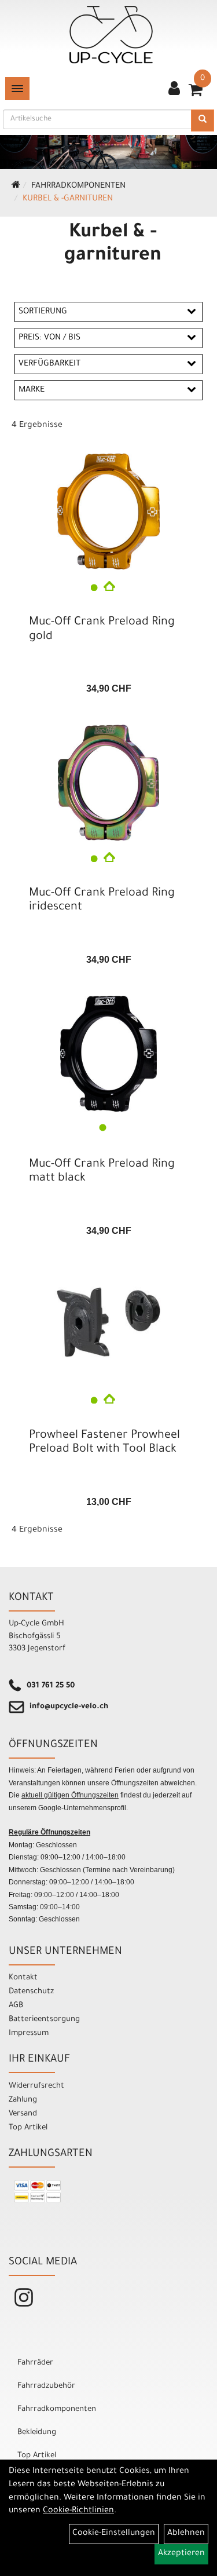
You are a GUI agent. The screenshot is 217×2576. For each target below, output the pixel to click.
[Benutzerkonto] (174, 90)
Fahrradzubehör (46, 2386)
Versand (23, 2114)
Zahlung (23, 2100)
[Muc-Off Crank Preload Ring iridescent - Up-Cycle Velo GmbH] (108, 783)
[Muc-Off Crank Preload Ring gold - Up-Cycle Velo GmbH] (108, 511)
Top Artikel (28, 2128)
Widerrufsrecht (36, 2086)
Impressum (29, 2034)
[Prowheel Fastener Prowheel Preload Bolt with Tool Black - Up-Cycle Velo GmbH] (108, 1322)
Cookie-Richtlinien (78, 2511)
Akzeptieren (181, 2554)
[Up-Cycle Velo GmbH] (111, 35)
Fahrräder (35, 2363)
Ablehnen (186, 2534)
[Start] (16, 187)
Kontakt (23, 1978)
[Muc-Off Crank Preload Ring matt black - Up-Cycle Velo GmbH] (108, 1054)
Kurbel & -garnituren (68, 199)
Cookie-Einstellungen (114, 2534)
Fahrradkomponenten (78, 187)
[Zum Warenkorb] (196, 94)
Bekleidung (37, 2433)
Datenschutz (31, 1992)
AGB (16, 2006)
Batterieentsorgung (44, 2020)
